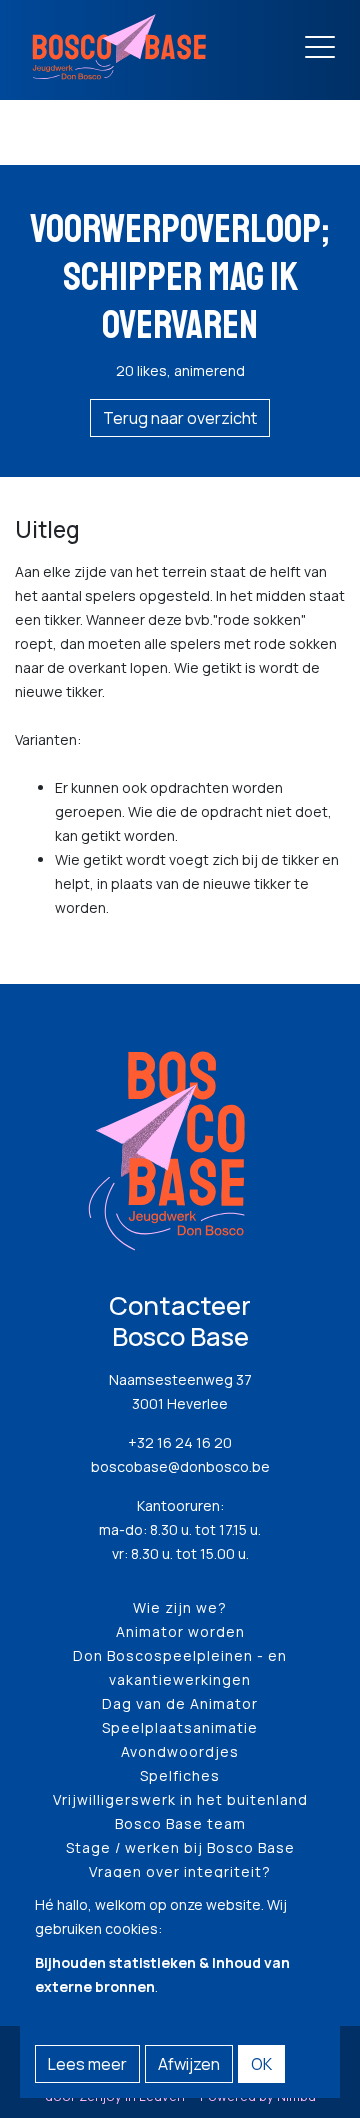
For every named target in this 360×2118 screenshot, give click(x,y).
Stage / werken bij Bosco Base (180, 1847)
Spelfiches (180, 1775)
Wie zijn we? (180, 1607)
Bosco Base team (180, 1823)
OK (261, 2064)
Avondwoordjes (180, 1751)
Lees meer (87, 2064)
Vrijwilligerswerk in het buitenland (180, 1799)
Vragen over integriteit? (180, 1871)
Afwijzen (189, 2064)
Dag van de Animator (180, 1703)
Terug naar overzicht (180, 418)
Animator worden (180, 1631)
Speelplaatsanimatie (180, 1727)
